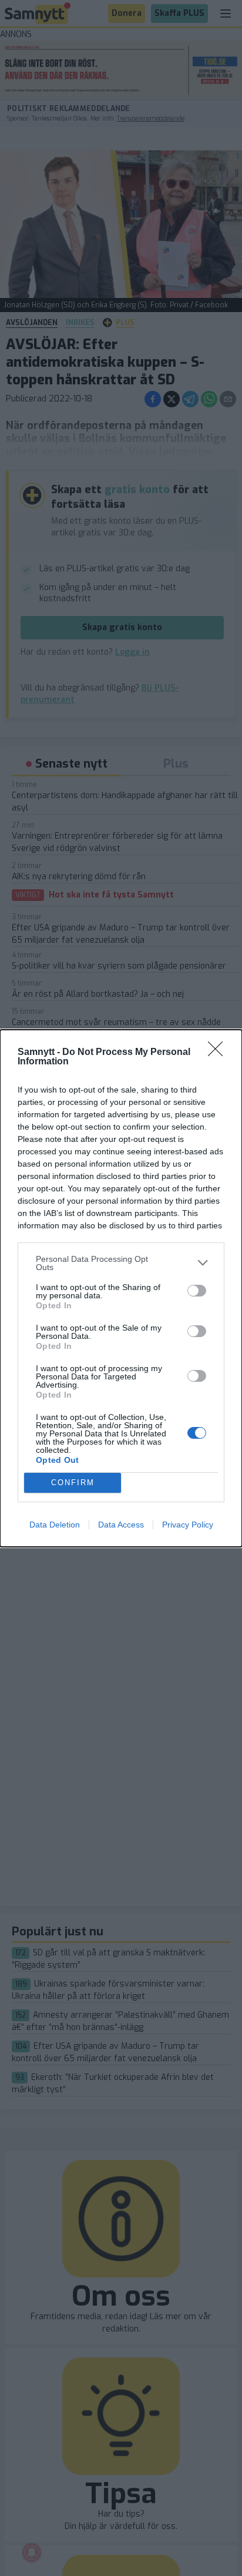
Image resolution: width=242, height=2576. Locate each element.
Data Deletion (55, 1525)
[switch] (197, 1291)
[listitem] (121, 1263)
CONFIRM (73, 1483)
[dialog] (121, 1288)
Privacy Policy (188, 1525)
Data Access (121, 1525)
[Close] (219, 1053)
